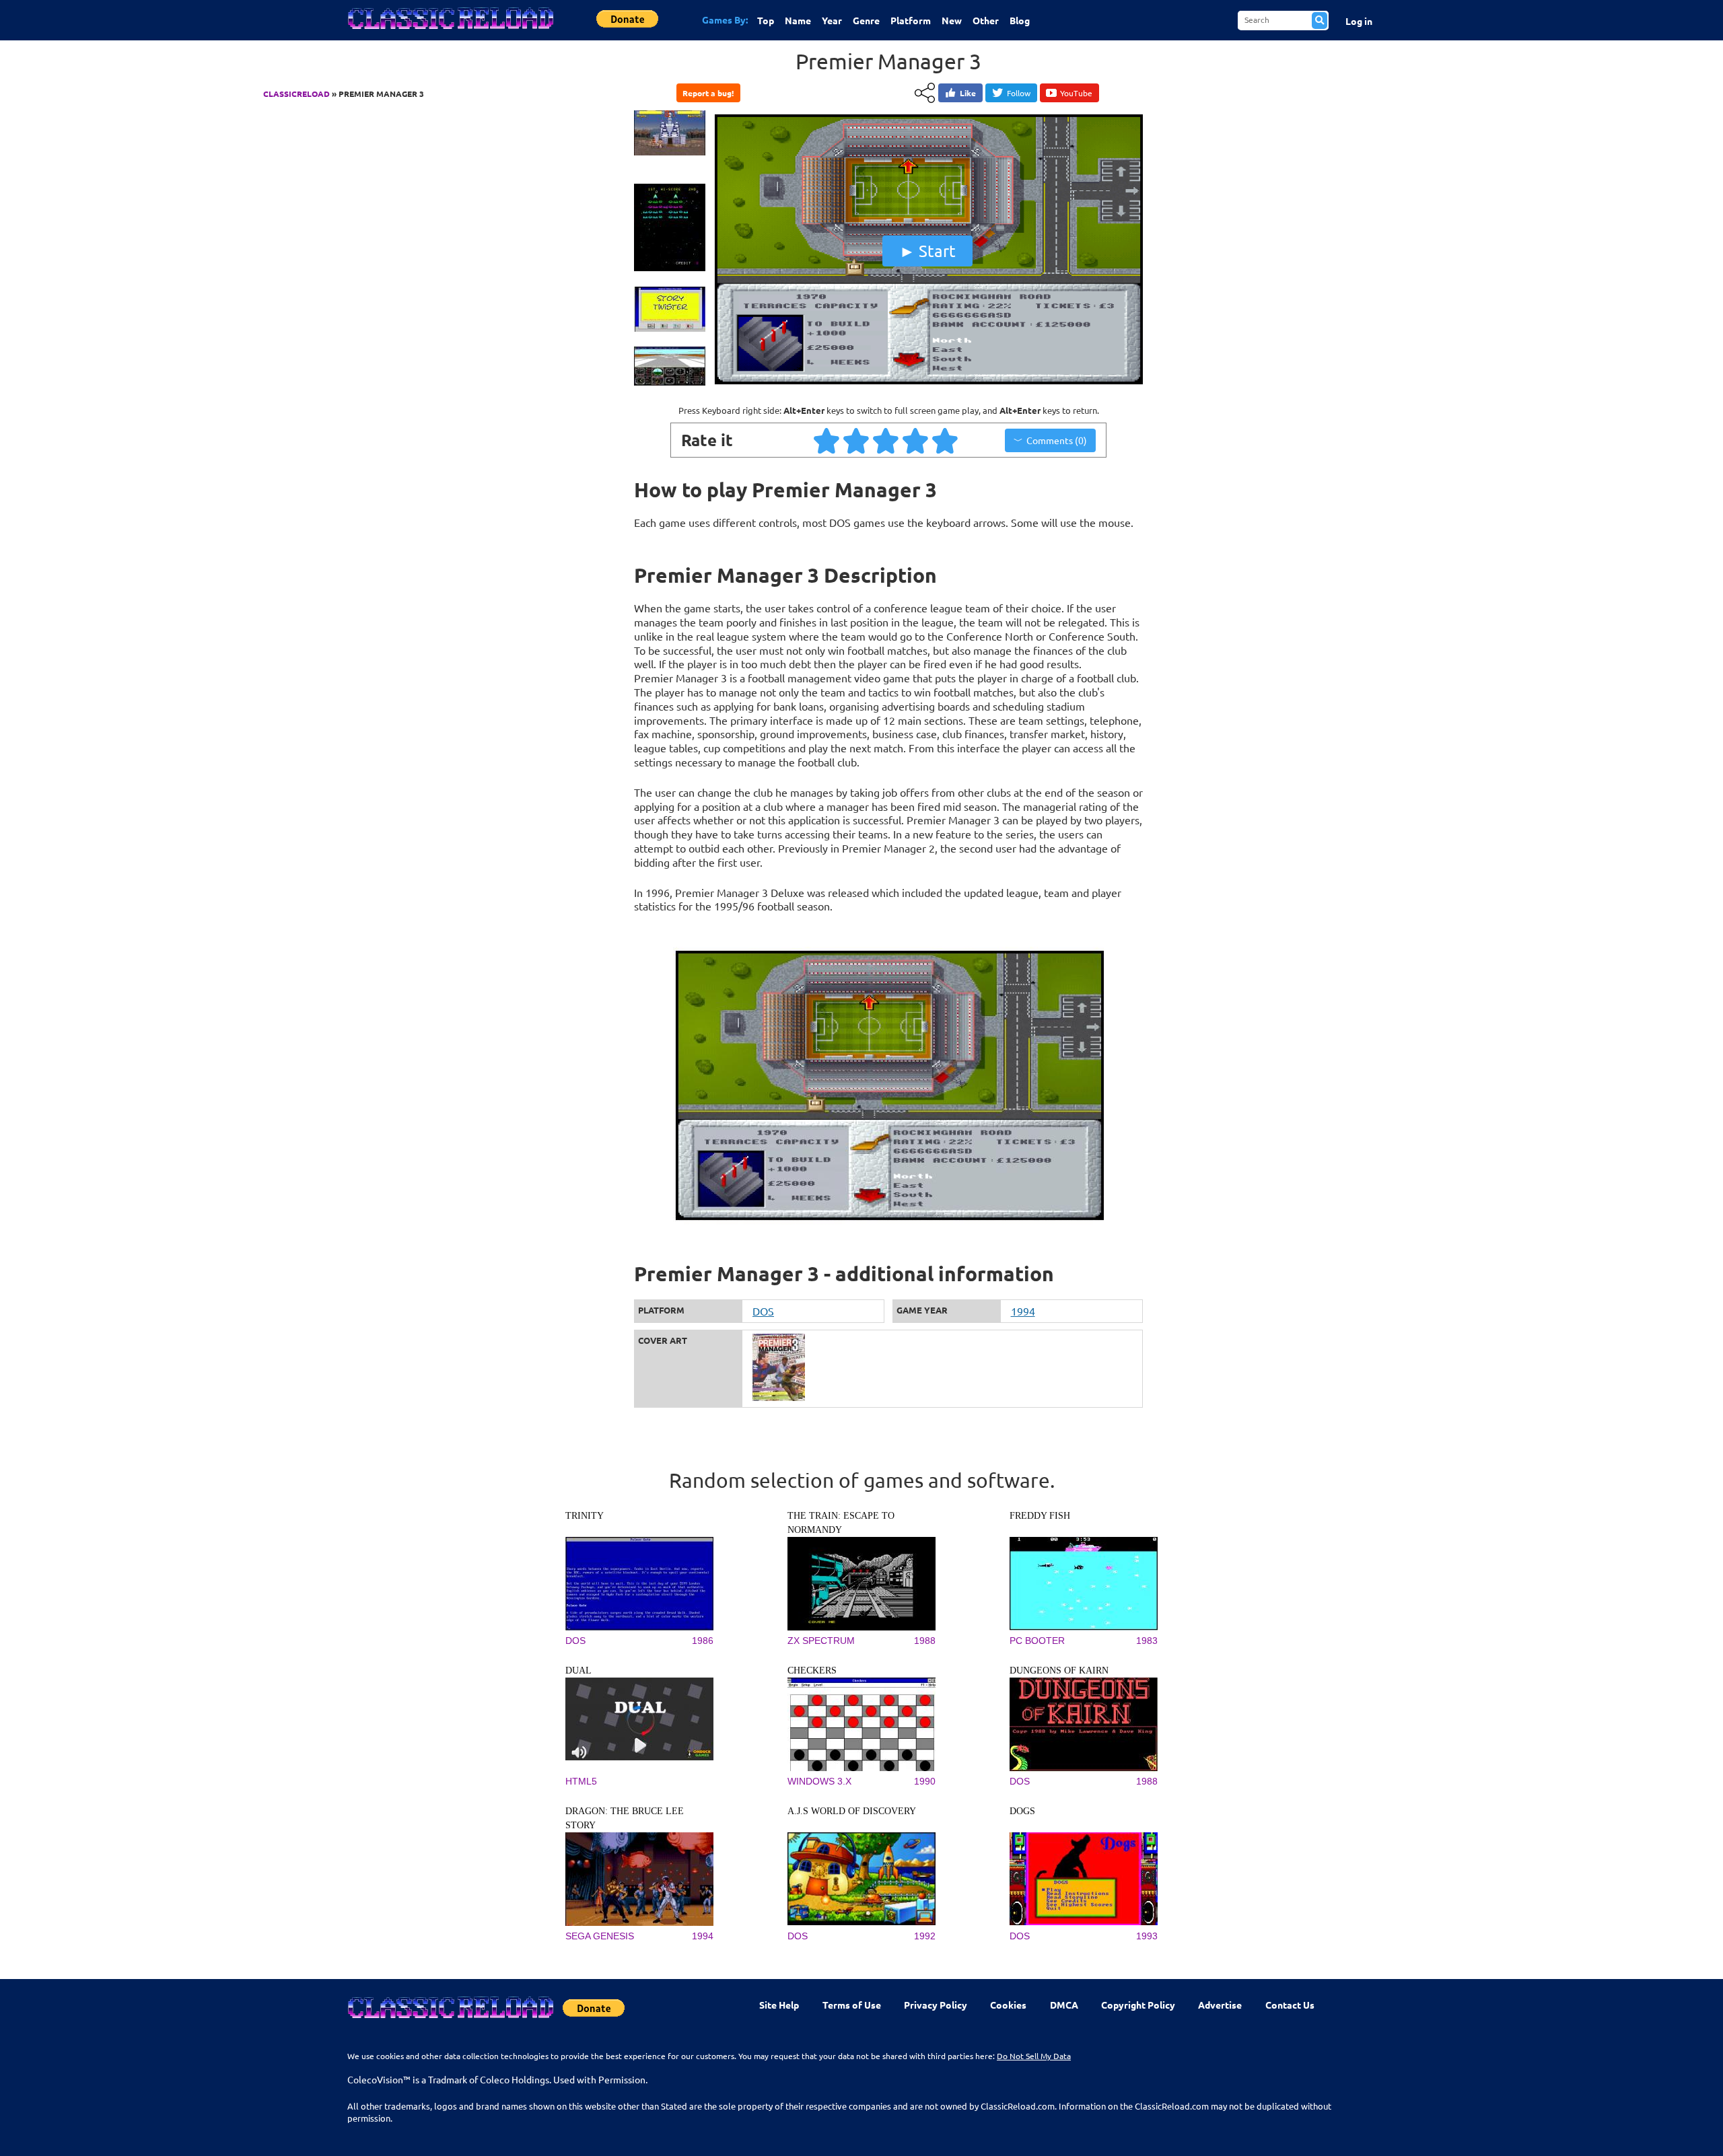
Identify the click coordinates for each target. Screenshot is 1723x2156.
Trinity (585, 1516)
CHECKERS (812, 1670)
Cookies (1008, 2005)
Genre (866, 20)
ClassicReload (296, 94)
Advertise (1220, 2005)
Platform (911, 20)
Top (766, 20)
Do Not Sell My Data (1034, 2056)
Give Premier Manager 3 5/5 (946, 440)
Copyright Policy (1138, 2005)
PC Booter (1037, 1641)
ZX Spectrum (821, 1641)
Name (798, 20)
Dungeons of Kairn (1059, 1670)
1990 (925, 1781)
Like (968, 93)
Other (986, 20)
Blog (1020, 20)
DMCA (1064, 2005)
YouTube (1076, 93)
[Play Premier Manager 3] (927, 386)
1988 (925, 1641)
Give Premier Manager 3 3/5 (886, 440)
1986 (703, 1641)
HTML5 (581, 1781)
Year (832, 20)
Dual (578, 1670)
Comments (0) (1057, 440)
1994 (1023, 1311)
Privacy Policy (936, 2005)
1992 (925, 1936)
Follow (1019, 93)
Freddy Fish (1040, 1516)
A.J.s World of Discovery (852, 1811)
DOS (763, 1311)
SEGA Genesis (600, 1936)
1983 (1147, 1641)
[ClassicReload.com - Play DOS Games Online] (450, 32)
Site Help (779, 2005)
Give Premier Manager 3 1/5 (827, 440)
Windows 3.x (819, 1781)
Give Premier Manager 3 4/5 (916, 440)
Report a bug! (708, 93)
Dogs (1022, 1811)
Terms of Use (852, 2005)
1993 (1147, 1936)
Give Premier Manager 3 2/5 (857, 440)
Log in (1359, 21)
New (952, 20)
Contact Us (1290, 2005)
